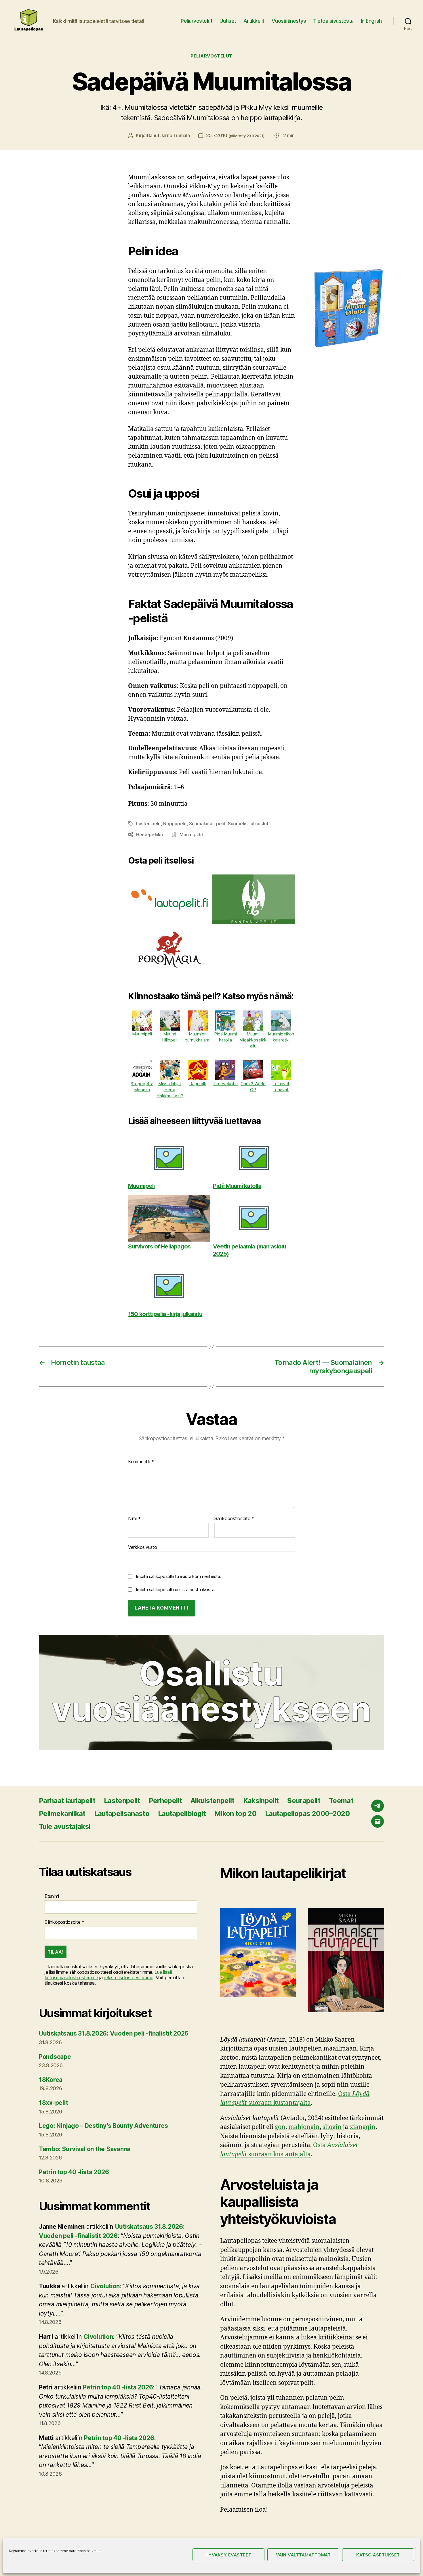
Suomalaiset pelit (207, 824)
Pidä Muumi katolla (225, 1037)
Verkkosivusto (143, 1547)
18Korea (51, 2080)
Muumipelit (191, 835)
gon (280, 2127)
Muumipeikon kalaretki (281, 1037)
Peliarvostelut (197, 21)
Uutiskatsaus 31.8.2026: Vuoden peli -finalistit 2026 (114, 2033)
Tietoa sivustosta (333, 21)
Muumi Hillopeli (170, 1037)
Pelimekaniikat (62, 1813)
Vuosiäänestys (289, 21)
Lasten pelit (148, 824)
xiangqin (363, 2127)
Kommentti (141, 1462)
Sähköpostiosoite (234, 1519)
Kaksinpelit (261, 1801)
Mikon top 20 (235, 1813)
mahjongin (304, 2127)
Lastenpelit (122, 1801)
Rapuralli (198, 1084)
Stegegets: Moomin (142, 1087)
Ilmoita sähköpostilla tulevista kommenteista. (178, 1576)
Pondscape (55, 2057)
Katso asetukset (378, 2555)
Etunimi (52, 1896)
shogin (332, 2127)
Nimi (134, 1519)
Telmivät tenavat (281, 1087)
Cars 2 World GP (253, 1087)
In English (371, 21)
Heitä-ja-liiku (149, 835)
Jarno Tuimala (175, 135)
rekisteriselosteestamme (128, 1977)
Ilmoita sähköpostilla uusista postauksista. (175, 1590)
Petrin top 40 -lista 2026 (74, 2172)
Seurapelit (304, 1801)
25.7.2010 (235, 135)
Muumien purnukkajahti (198, 1037)
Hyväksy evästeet (228, 2555)
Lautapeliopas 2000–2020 (307, 1813)
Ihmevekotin (225, 1084)
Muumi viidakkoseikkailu (253, 1040)
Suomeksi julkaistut (248, 824)
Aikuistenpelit (213, 1801)
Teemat (341, 1801)
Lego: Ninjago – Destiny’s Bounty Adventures (103, 2126)
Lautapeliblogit (182, 1813)
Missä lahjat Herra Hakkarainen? (170, 1090)
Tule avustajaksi (65, 1826)
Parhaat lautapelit (67, 1801)
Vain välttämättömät (303, 2555)
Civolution (105, 2286)
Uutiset (228, 21)
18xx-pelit (53, 2103)
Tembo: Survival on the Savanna (85, 2149)
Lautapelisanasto (122, 1813)
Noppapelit (175, 824)
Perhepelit (165, 1801)
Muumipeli (142, 1034)
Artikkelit (254, 21)
